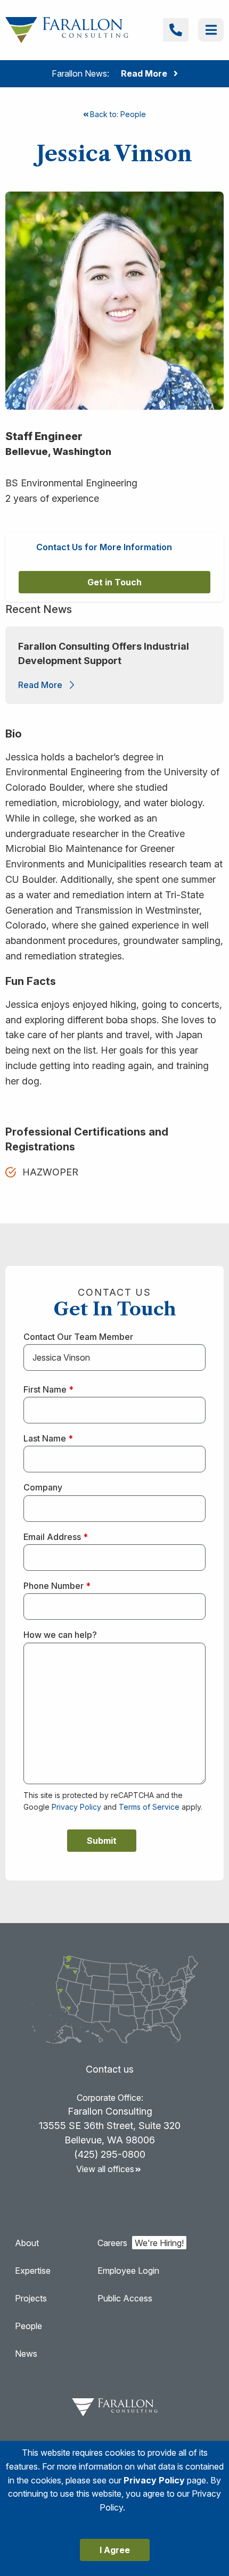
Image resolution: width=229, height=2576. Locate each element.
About (27, 2243)
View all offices (105, 2169)
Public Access (125, 2298)
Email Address (56, 1537)
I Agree (115, 2550)
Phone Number (57, 1586)
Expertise (33, 2271)
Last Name (48, 1438)
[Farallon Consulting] (67, 29)
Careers (112, 2243)
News (26, 2354)
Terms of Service (149, 1807)
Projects (31, 2298)
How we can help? (60, 1635)
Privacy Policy (76, 1807)
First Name (48, 1389)
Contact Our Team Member (78, 1337)
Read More (40, 685)
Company (43, 1487)
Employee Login (128, 2271)
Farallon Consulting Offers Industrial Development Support (104, 653)
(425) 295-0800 (110, 2154)
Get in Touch (114, 582)
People (28, 2326)
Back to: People (118, 114)
